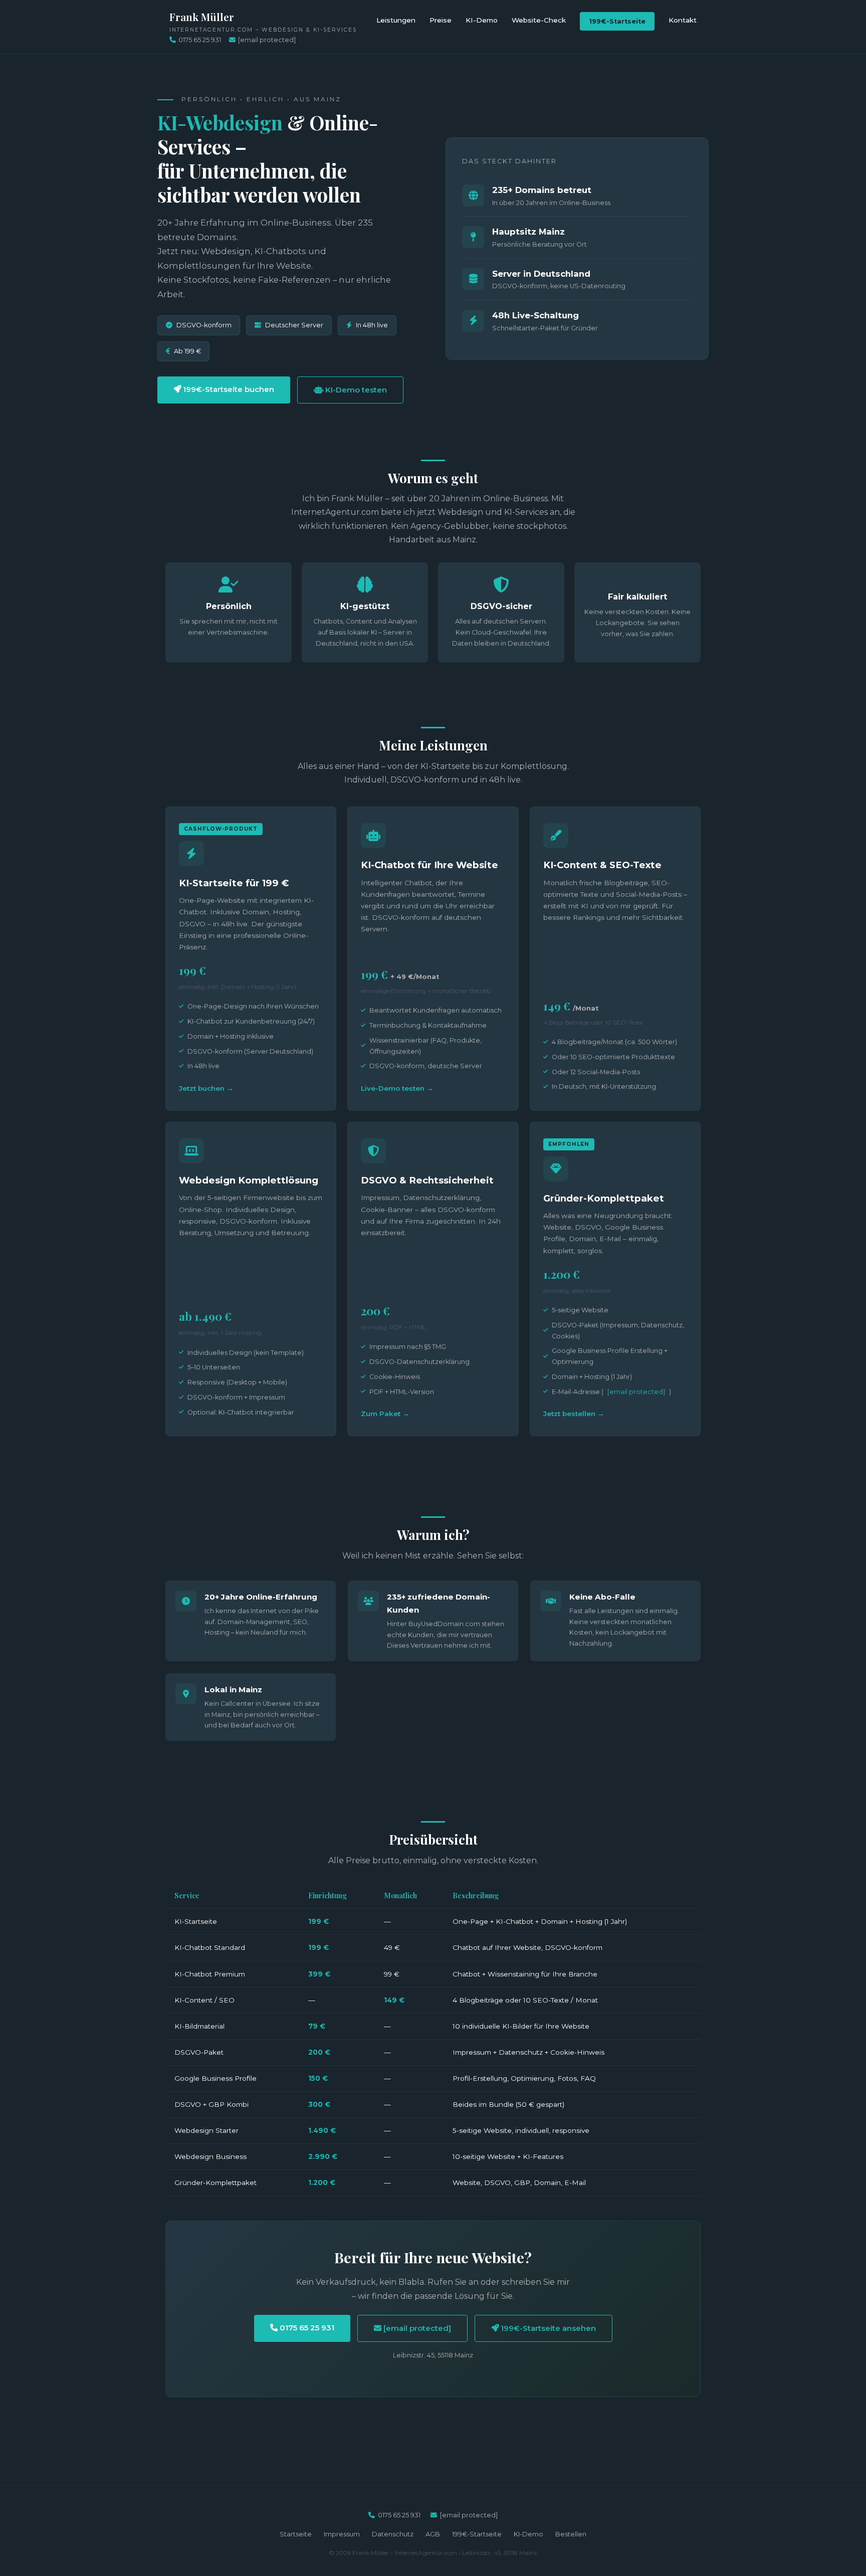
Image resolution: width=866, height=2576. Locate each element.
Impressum (342, 2534)
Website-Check (539, 20)
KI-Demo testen (355, 390)
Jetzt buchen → (206, 1088)
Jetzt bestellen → (574, 1414)
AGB (433, 2534)
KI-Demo (482, 20)
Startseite (296, 2534)
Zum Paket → (385, 1414)
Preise (441, 20)
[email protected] (636, 1392)
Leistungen (396, 20)
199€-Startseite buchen (228, 389)
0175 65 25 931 (200, 40)
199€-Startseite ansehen (547, 2328)
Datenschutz (393, 2534)
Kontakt (683, 20)
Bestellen (571, 2534)
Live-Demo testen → (397, 1088)
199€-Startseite (617, 21)
